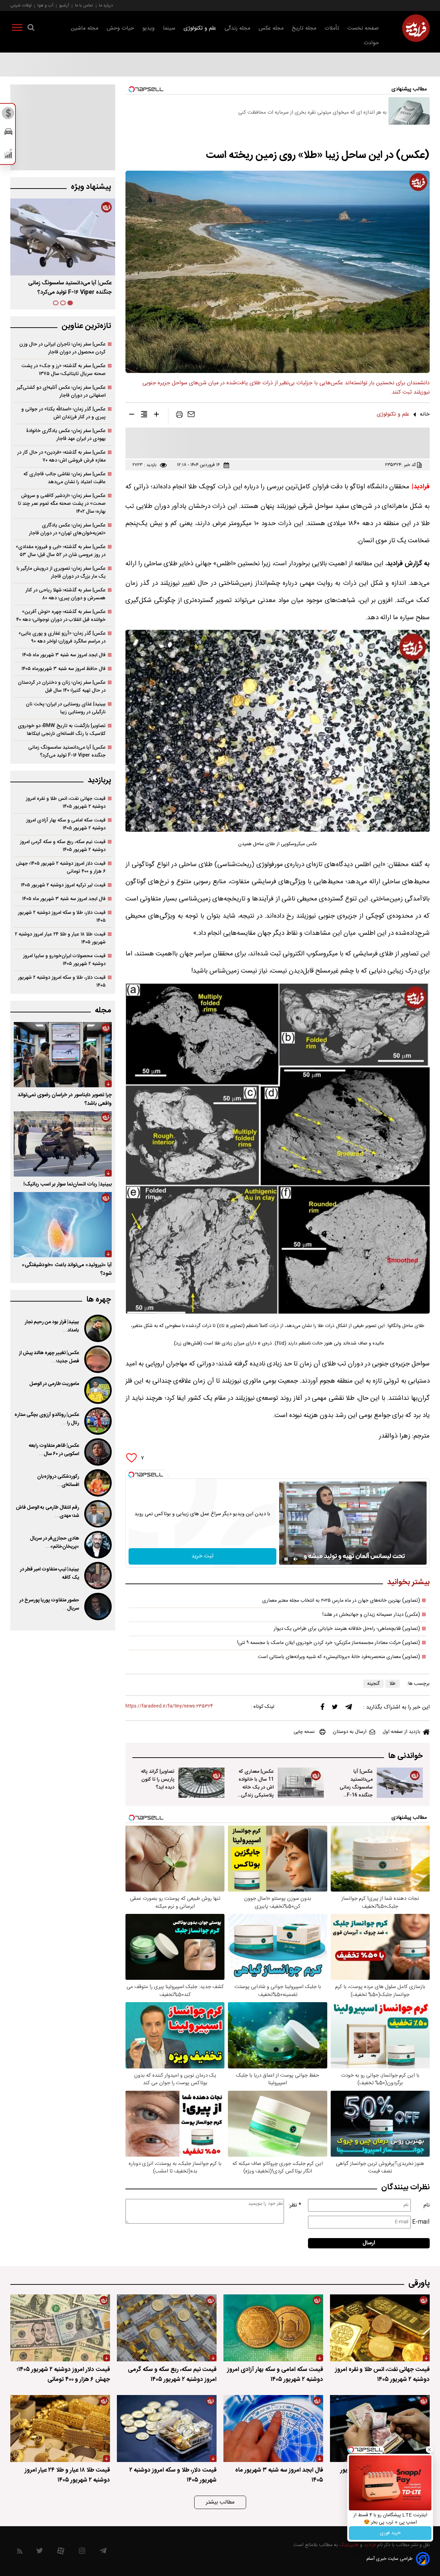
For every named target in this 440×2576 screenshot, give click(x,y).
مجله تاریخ (304, 28)
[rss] (20, 2552)
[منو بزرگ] (17, 29)
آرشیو (64, 5)
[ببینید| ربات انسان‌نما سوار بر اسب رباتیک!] (63, 1144)
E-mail (421, 2222)
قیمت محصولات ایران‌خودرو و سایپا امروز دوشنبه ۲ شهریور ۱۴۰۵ (64, 960)
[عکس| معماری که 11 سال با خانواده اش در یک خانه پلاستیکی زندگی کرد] (301, 1783)
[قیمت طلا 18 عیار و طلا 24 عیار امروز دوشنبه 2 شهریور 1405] (60, 2429)
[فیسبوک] (322, 1708)
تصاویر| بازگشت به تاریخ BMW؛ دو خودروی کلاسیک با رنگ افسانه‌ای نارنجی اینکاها (62, 730)
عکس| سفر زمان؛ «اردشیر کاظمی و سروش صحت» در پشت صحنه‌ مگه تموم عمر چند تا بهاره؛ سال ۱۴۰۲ (62, 504)
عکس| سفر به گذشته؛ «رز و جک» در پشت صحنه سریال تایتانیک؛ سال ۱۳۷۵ (63, 370)
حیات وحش (120, 28)
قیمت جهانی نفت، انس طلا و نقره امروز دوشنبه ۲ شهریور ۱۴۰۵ (66, 803)
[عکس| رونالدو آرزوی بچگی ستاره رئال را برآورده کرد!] (97, 1421)
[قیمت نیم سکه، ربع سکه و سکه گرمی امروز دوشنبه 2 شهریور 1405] (167, 2328)
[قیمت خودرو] (8, 133)
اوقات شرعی (21, 5)
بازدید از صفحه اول (401, 1732)
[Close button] (429, 2450)
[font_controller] (156, 416)
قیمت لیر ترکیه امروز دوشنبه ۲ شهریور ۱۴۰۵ (63, 885)
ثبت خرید (202, 1556)
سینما (169, 28)
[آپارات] (61, 2552)
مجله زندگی (237, 28)
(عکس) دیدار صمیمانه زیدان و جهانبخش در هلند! (371, 1615)
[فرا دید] (416, 28)
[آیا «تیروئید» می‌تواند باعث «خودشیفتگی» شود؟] (63, 1225)
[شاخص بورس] (8, 155)
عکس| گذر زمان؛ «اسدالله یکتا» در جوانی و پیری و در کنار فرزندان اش (63, 413)
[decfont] (132, 416)
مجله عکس (271, 28)
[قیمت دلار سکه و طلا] (8, 115)
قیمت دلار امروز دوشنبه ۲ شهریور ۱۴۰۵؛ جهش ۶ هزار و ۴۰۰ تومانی (61, 867)
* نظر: (295, 2205)
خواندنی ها (405, 1756)
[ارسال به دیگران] (191, 416)
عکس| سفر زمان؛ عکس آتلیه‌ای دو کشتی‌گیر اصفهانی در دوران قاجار (61, 391)
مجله (103, 1011)
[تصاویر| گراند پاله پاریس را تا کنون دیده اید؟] (201, 1783)
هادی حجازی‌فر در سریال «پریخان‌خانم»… (54, 1543)
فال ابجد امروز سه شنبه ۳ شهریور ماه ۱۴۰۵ (64, 655)
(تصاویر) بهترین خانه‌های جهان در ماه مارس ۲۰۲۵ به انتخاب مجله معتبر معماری (341, 1601)
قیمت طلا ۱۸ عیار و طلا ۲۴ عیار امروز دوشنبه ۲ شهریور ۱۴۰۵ (60, 938)
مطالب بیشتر (220, 2502)
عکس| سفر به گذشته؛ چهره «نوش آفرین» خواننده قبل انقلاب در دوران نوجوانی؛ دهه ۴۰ (61, 616)
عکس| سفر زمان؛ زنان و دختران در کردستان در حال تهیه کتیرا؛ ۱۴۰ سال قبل (62, 686)
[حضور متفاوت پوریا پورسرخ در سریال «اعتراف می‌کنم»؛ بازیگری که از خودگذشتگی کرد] (97, 1607)
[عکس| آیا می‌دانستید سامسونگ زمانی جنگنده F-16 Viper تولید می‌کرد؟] (400, 1783)
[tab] (70, 303)
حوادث (371, 43)
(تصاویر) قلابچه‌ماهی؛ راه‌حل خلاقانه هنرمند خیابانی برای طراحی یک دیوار (347, 1629)
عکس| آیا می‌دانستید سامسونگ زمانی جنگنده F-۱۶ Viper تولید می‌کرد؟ (67, 751)
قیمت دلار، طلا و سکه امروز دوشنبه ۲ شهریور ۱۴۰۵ (62, 917)
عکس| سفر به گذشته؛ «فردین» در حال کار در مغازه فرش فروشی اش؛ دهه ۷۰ (61, 456)
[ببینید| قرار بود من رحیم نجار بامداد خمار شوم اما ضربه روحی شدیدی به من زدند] (97, 1328)
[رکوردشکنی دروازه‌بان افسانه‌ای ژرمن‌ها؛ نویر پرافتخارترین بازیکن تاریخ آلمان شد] (97, 1483)
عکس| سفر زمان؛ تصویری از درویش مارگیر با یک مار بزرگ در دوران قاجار (61, 572)
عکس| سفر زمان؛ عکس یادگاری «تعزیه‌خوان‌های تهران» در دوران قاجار (67, 529)
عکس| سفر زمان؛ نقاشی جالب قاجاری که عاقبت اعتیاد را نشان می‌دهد (64, 478)
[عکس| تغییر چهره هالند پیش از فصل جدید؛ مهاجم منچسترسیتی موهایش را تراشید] (97, 1359)
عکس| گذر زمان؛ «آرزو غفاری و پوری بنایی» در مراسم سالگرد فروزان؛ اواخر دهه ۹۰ (62, 637)
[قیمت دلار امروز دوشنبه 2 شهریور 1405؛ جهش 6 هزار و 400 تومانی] (60, 2328)
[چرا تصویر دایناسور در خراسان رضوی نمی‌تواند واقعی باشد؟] (63, 1055)
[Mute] (296, 1559)
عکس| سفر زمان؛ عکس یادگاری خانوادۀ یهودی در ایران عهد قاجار (66, 435)
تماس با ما (84, 5)
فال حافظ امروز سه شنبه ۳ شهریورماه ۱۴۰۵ (63, 669)
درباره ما (106, 5)
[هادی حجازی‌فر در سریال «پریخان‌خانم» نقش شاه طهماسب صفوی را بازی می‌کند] (97, 1545)
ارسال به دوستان (350, 1732)
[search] (31, 29)
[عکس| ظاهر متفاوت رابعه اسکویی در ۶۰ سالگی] (97, 1452)
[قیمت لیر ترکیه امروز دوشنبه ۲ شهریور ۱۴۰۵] (380, 2429)
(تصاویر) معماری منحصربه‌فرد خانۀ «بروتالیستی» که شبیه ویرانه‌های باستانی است (339, 1657)
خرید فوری (390, 2533)
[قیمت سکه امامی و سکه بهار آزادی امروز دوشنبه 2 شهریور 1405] (273, 2328)
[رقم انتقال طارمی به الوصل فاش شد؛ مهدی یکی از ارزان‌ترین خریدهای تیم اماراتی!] (97, 1514)
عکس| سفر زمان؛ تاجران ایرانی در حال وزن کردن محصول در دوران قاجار (62, 348)
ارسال (369, 2243)
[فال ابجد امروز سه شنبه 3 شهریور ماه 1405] (273, 2429)
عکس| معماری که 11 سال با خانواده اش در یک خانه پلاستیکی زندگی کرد (256, 1787)
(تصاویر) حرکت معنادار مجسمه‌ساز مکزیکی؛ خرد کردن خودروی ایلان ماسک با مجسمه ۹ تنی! (329, 1643)
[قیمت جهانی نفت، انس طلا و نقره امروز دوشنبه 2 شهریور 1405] (380, 2328)
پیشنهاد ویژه (91, 187)
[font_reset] (144, 416)
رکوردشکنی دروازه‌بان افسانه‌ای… (58, 1481)
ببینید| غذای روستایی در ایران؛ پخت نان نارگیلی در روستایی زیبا (66, 708)
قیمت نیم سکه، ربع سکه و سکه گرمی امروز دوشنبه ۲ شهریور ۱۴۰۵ (63, 846)
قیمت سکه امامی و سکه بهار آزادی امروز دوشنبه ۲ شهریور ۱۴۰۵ (66, 824)
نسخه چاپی (304, 1732)
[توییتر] (335, 1709)
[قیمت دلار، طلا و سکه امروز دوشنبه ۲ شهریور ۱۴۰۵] (167, 2429)
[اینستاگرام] (82, 2552)
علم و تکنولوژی (200, 28)
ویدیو (148, 28)
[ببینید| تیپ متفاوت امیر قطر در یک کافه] (97, 1576)
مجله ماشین (85, 28)
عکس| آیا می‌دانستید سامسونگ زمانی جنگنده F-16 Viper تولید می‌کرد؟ (356, 1791)
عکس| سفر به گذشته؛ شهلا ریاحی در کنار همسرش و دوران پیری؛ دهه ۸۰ (65, 594)
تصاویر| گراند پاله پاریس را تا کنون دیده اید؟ (158, 1779)
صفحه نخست (363, 28)
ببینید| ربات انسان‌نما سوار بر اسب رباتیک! (68, 1184)
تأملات (332, 28)
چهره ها (99, 1300)
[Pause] (286, 1559)
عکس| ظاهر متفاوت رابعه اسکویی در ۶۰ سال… (54, 1450)
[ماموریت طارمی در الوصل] (97, 1390)
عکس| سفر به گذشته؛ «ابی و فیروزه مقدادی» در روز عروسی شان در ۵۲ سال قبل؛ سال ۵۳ (61, 551)
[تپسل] (131, 1475)
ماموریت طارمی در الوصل (54, 1384)
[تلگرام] (349, 1709)
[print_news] (179, 416)
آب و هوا (45, 5)
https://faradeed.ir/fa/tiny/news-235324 (169, 1706)
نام (427, 2205)
